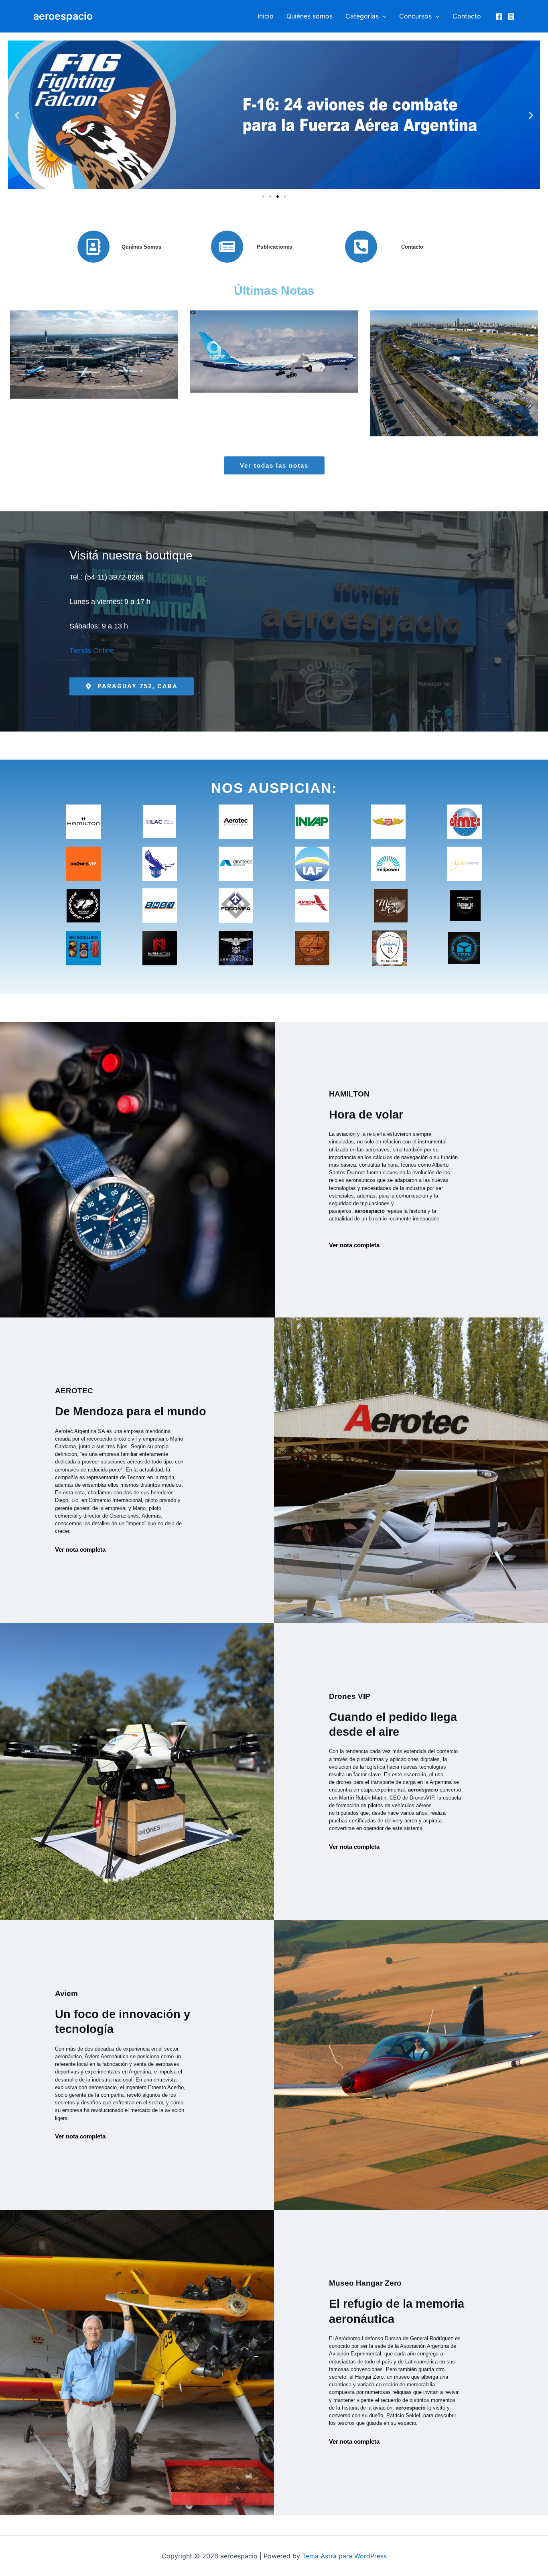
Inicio (266, 16)
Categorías (362, 16)
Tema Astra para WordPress (344, 2556)
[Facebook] (499, 16)
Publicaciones (274, 247)
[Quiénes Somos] (93, 247)
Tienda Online (92, 651)
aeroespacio (63, 16)
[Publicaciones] (227, 247)
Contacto (467, 16)
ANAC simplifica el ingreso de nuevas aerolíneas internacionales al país (94, 356)
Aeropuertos (67, 403)
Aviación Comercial (116, 403)
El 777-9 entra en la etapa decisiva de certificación (274, 357)
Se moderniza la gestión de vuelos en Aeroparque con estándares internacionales (454, 356)
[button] (383, 16)
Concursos (415, 16)
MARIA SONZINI (126, 394)
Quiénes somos (310, 16)
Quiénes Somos (141, 247)
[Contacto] (361, 247)
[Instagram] (511, 16)
